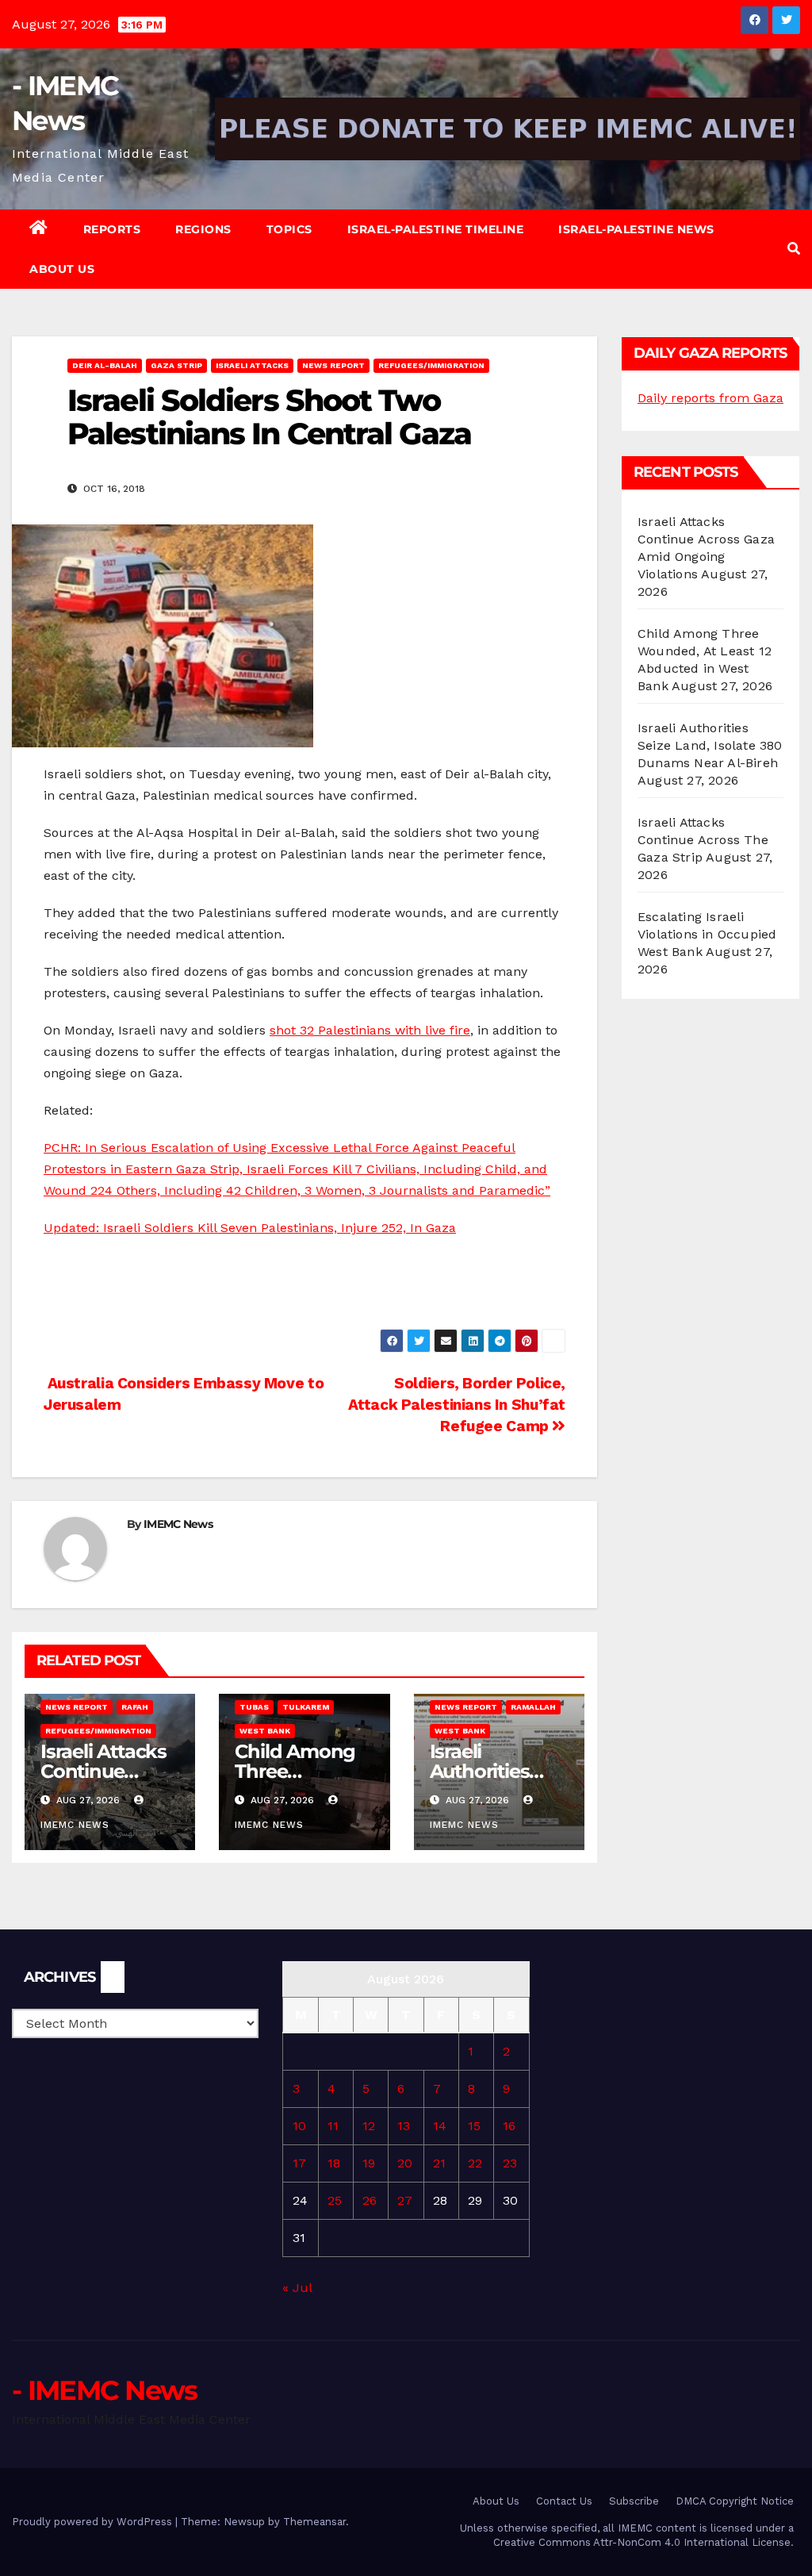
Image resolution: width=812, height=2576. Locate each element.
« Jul (297, 2288)
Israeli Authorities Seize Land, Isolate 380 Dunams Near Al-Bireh (710, 745)
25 (335, 2200)
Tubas (254, 1707)
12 (369, 2126)
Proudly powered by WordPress (94, 2522)
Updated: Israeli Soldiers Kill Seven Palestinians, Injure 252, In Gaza (250, 1228)
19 (369, 2163)
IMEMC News (178, 1524)
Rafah (135, 1707)
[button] (794, 249)
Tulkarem (306, 1707)
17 (299, 2163)
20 (405, 2163)
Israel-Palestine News (636, 229)
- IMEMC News (105, 2390)
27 (405, 2200)
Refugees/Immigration (431, 365)
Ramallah (533, 1707)
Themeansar (314, 2522)
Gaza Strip (176, 365)
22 (475, 2163)
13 (404, 2126)
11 (333, 2126)
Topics (289, 229)
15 (474, 2126)
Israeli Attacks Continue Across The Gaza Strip (703, 840)
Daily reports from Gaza (710, 398)
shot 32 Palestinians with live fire (370, 1030)
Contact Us (564, 2501)
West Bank (265, 1731)
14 (440, 2126)
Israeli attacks (252, 365)
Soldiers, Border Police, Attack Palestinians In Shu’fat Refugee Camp (457, 1405)
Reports (112, 229)
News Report (333, 365)
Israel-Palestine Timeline (436, 229)
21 (439, 2163)
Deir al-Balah (105, 365)
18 (334, 2163)
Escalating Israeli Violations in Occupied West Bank (707, 934)
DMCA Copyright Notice (735, 2501)
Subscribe (634, 2501)
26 (370, 2200)
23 (510, 2163)
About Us (62, 269)
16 (509, 2126)
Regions (203, 229)
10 (299, 2126)
